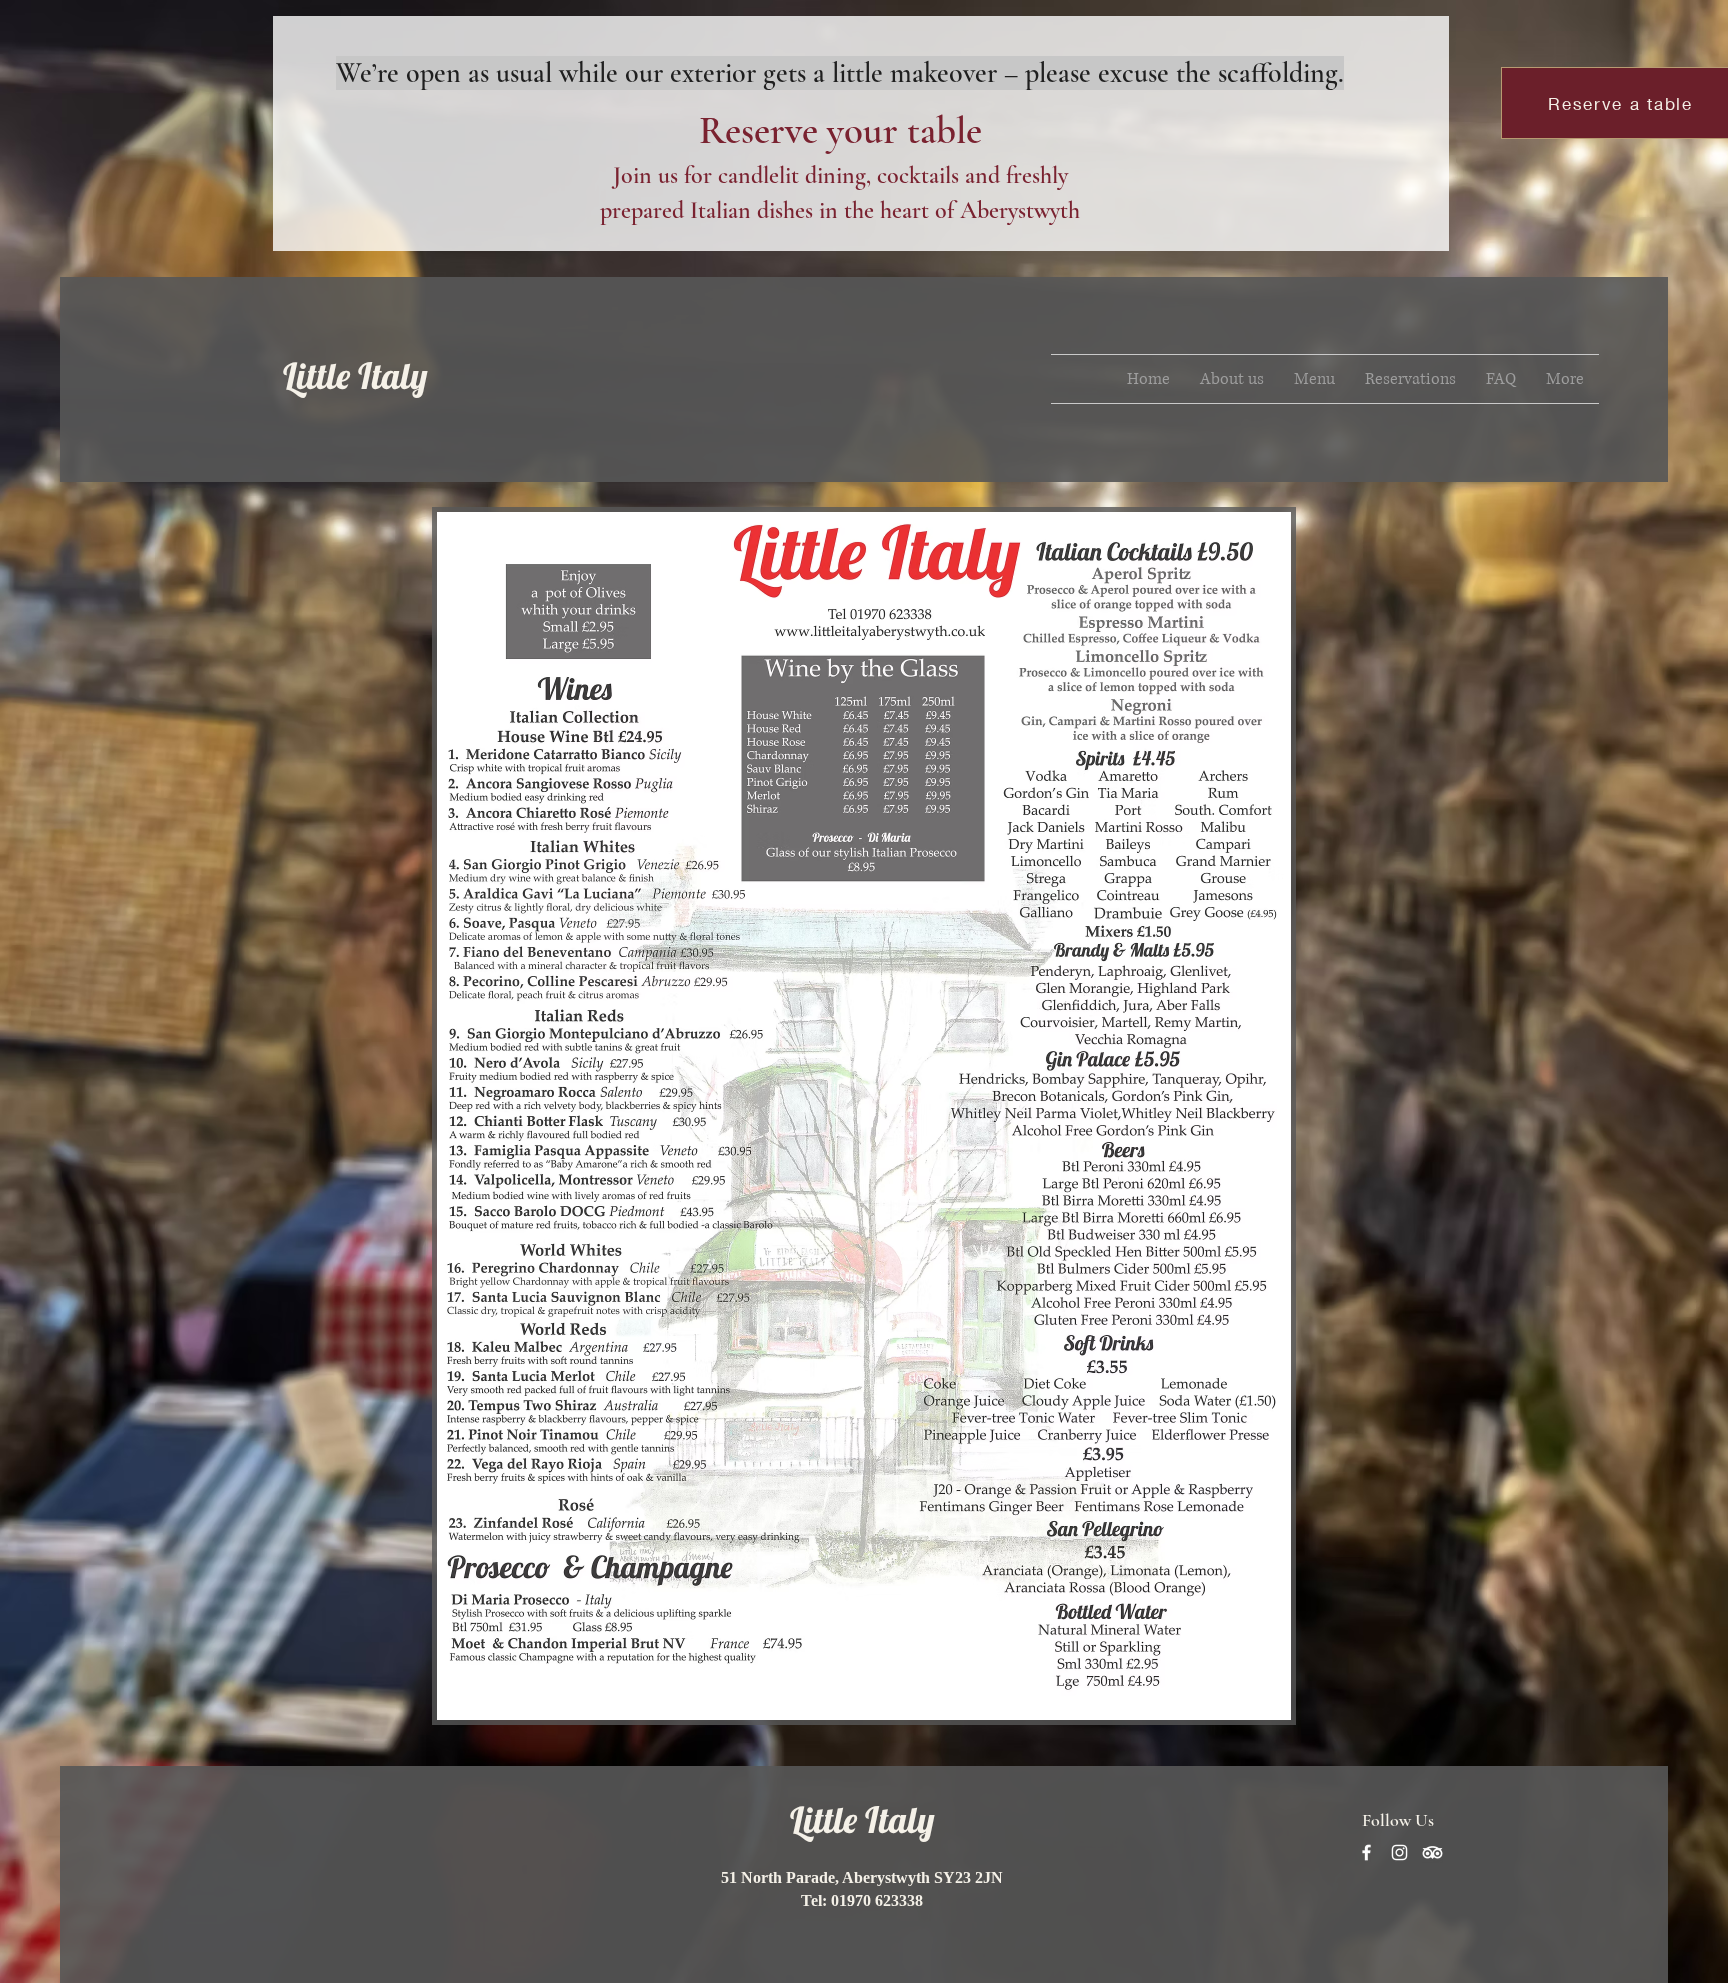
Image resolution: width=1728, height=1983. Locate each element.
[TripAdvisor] (1432, 1852)
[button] (1314, 379)
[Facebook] (1366, 1852)
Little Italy (355, 375)
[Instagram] (1399, 1852)
